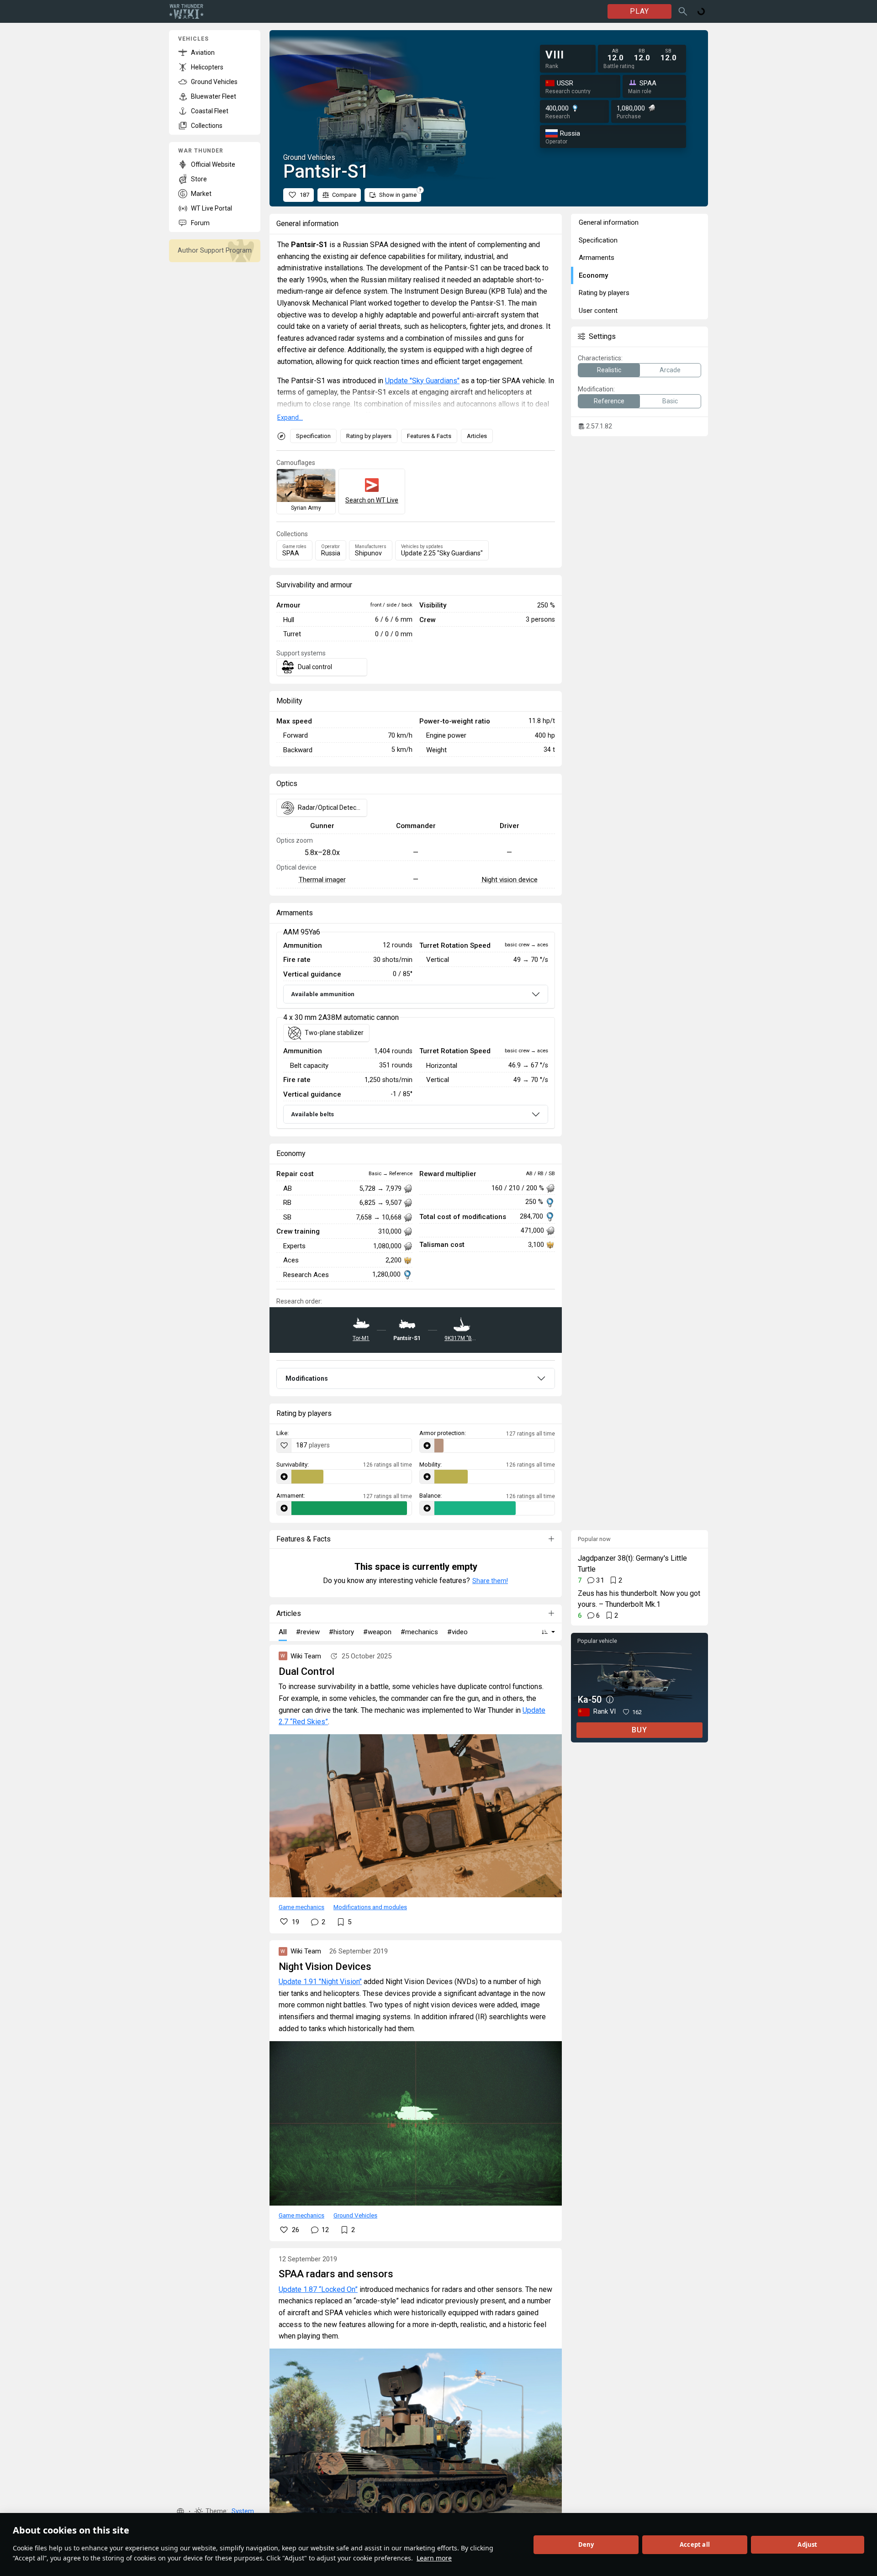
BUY (639, 1730)
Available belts (312, 1114)
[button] (180, 2512)
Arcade (670, 370)
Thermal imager (322, 880)
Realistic (609, 370)
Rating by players (369, 436)
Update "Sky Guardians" (422, 381)
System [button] (243, 2511)
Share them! (490, 1581)
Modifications (307, 1378)
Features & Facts (429, 436)
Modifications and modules (370, 1907)
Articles (477, 436)
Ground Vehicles (355, 2215)
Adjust (807, 2544)
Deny (586, 2544)
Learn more (434, 2558)
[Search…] (683, 11)
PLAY (639, 11)
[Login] (701, 11)
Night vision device (510, 880)
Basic (670, 401)
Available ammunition (323, 994)
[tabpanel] (416, 1031)
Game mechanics (301, 1907)
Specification (313, 436)
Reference (609, 401)
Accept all (695, 2544)
